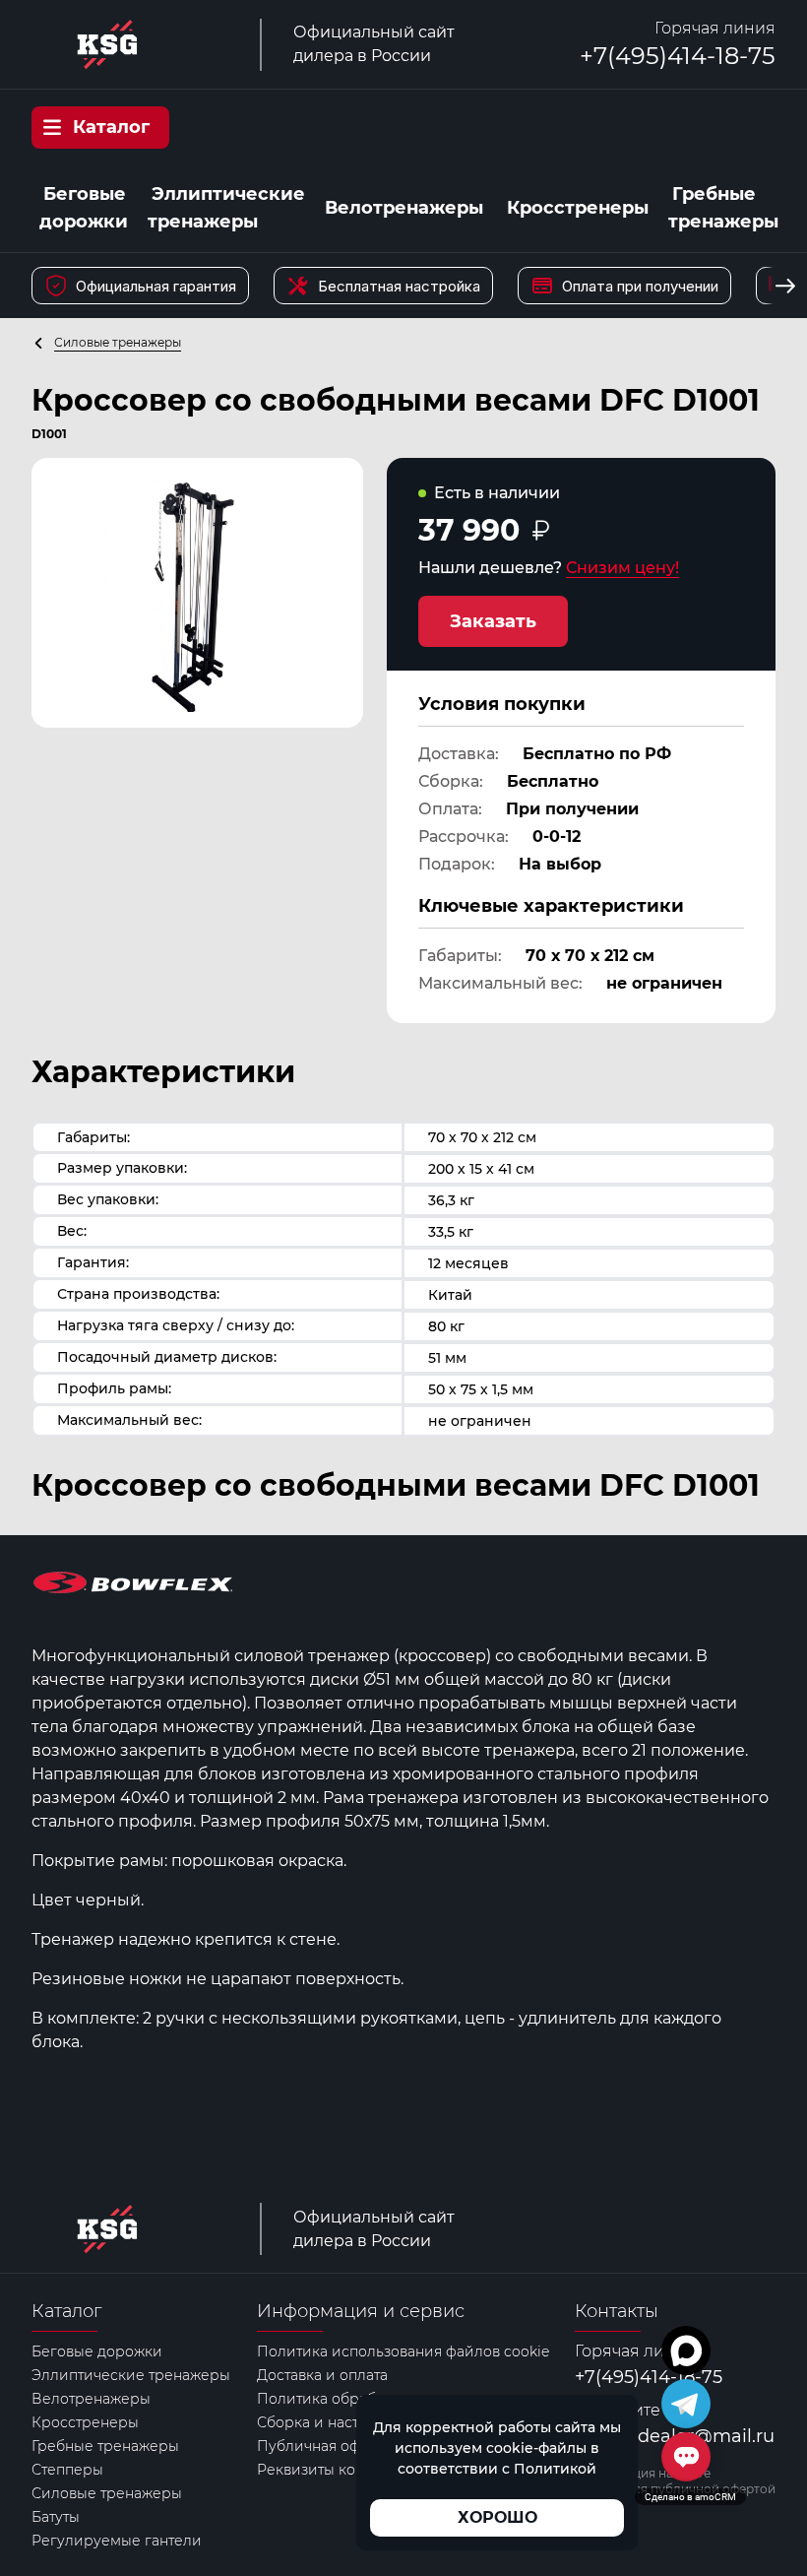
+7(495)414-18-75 (678, 56)
